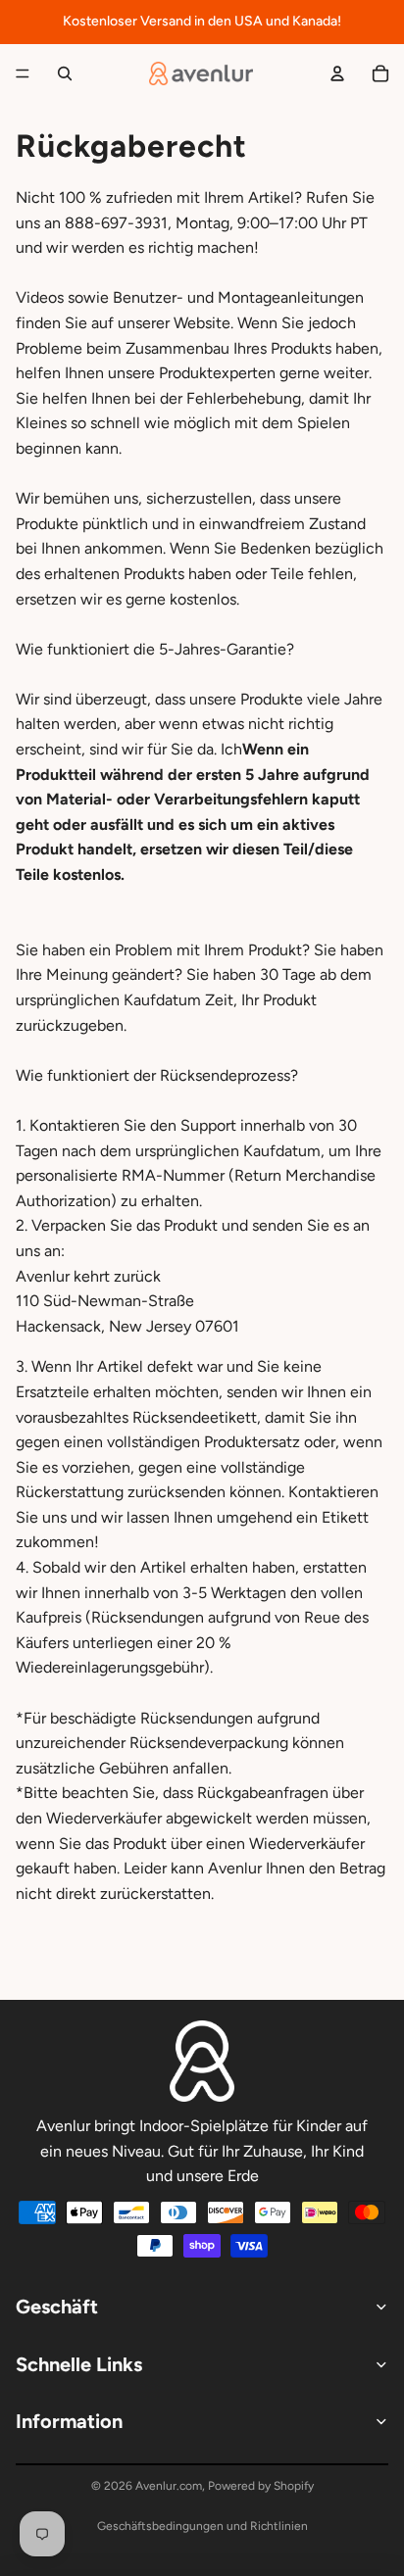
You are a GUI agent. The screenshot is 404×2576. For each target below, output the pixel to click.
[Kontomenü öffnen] (337, 73)
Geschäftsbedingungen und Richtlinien (202, 2526)
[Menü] (23, 73)
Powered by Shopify (261, 2486)
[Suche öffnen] (65, 73)
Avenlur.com (169, 2486)
